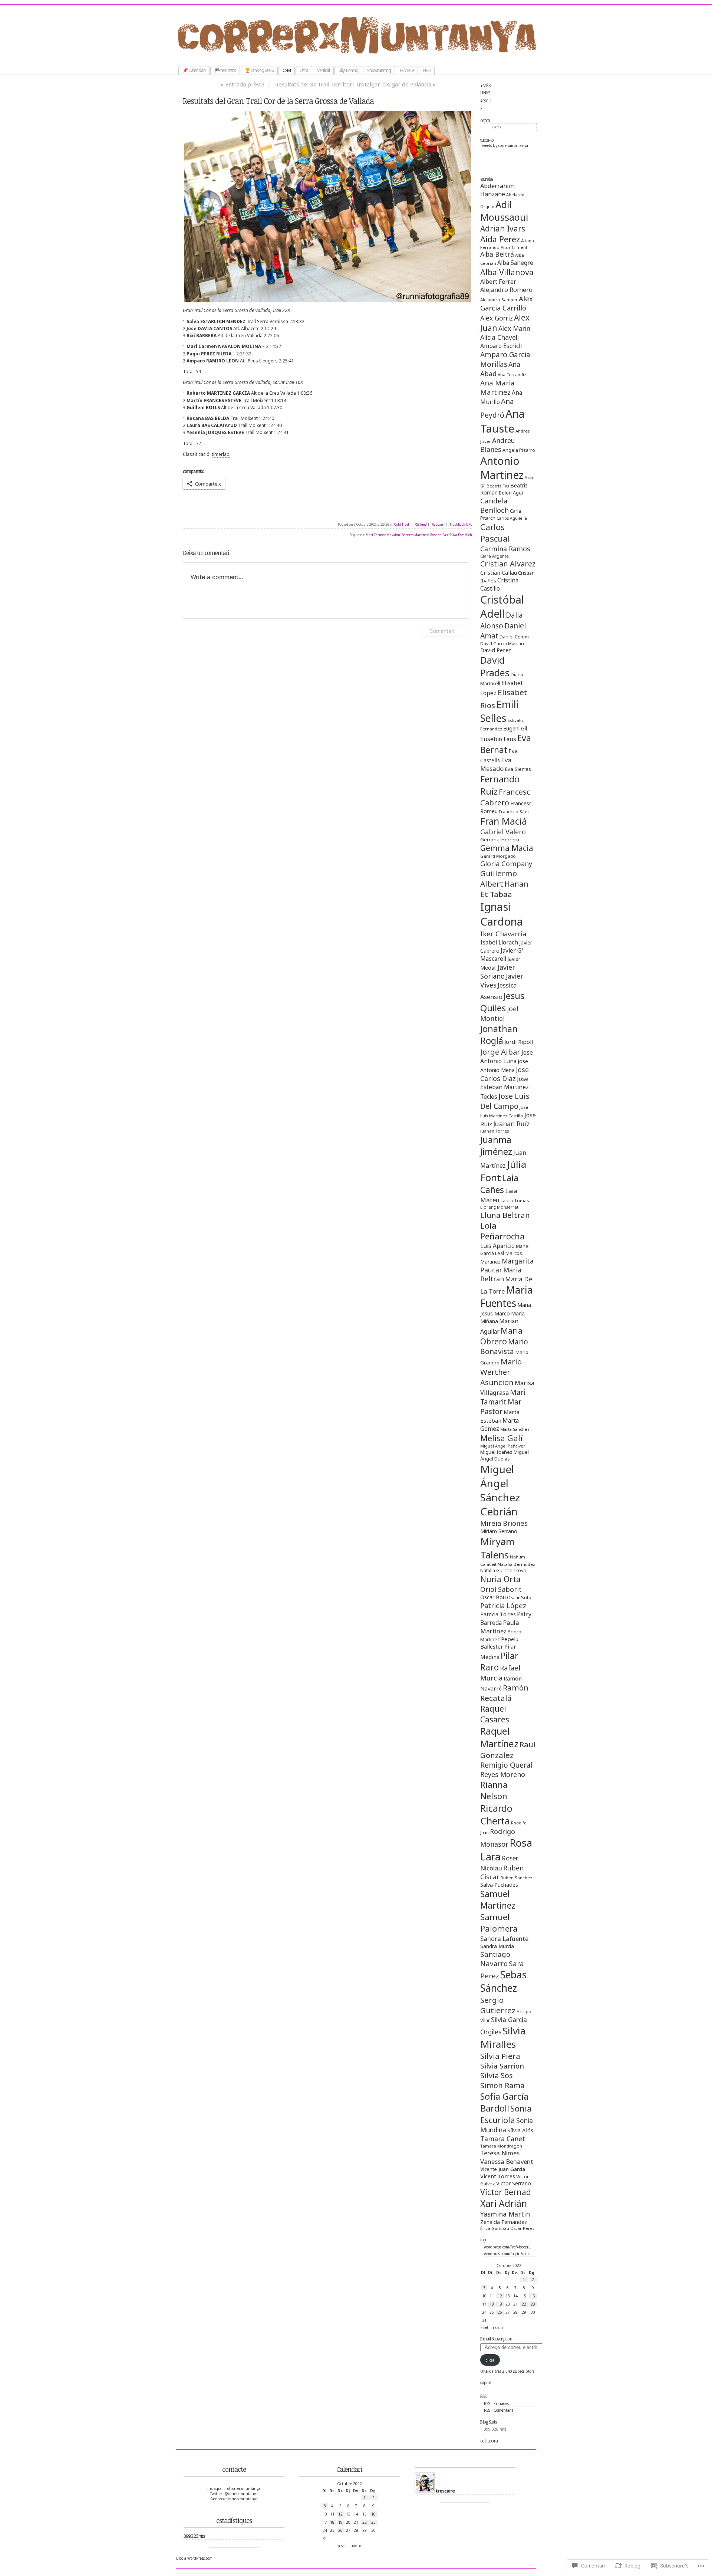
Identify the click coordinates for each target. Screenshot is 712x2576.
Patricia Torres (498, 1614)
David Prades (495, 666)
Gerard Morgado (498, 856)
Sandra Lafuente (504, 1938)
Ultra (304, 70)
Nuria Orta (500, 1579)
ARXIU (486, 101)
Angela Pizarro (519, 450)
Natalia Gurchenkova (503, 1570)
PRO (427, 70)
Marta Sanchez (515, 1429)
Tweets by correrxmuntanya (504, 145)
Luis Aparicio (497, 1246)
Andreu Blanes (498, 445)
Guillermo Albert (499, 878)
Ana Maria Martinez (497, 387)
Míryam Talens (497, 1548)
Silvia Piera (500, 2056)
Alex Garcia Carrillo (507, 303)
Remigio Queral (506, 1765)
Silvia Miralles (503, 2037)
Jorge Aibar (500, 1052)
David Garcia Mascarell (504, 643)
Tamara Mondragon (501, 2146)
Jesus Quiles (502, 1002)
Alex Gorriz (497, 318)
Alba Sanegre (515, 263)
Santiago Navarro (495, 1959)
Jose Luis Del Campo (505, 1101)
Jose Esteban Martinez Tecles (505, 1088)
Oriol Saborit (501, 1589)
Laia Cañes (499, 1184)
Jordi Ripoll (519, 1042)
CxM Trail (402, 525)
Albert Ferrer (498, 282)
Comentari (442, 631)
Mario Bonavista (504, 1347)
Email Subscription (496, 2339)
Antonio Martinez (502, 468)
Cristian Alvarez (508, 564)
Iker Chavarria (503, 934)
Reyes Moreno (503, 1774)
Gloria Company (506, 863)
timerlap (221, 454)
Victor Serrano (514, 2183)
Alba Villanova (507, 272)
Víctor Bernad (506, 2192)
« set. (485, 2327)
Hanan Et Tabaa (504, 889)
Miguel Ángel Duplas (505, 1455)
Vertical (323, 70)
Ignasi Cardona (502, 914)
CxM (287, 70)
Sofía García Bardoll (504, 2102)
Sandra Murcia (497, 1946)
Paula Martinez (500, 1627)
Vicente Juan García (503, 2169)
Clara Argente (495, 556)
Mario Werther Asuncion (501, 1372)
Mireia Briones (504, 1523)
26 (500, 2312)
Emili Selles (500, 711)
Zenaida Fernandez (504, 2222)
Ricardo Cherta (496, 1814)
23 (533, 2304)
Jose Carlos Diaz (505, 1074)
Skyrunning (348, 70)
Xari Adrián (504, 2203)
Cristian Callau (499, 572)
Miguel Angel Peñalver (503, 1446)
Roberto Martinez (415, 535)
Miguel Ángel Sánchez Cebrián (500, 1490)
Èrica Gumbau (495, 2228)
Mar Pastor (501, 1407)
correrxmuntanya (364, 55)
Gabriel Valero (503, 832)
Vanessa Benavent (507, 2161)
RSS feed (421, 525)
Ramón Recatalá (504, 1693)
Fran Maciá (504, 821)
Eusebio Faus (498, 739)
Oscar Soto (519, 1597)
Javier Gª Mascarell (502, 954)
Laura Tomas (515, 1200)
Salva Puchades (499, 1885)
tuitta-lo (487, 140)
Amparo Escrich (501, 346)
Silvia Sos (497, 2075)
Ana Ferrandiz (512, 374)
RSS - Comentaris (499, 2410)
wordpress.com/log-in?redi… (508, 2254)
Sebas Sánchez (503, 1981)
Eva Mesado (496, 764)
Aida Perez (500, 239)
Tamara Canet (503, 2139)
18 (492, 2304)
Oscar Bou (493, 1597)
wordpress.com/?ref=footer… (507, 2247)
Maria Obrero (501, 1336)
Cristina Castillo (499, 584)
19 (500, 2304)
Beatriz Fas (498, 486)
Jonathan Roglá (499, 1035)
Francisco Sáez (514, 811)
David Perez (496, 650)
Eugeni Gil (515, 728)
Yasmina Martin (505, 2214)
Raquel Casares (495, 1714)
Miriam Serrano (499, 1531)
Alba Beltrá (497, 254)
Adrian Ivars (503, 229)
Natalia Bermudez (516, 1564)
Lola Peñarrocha (502, 1231)
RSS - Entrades (496, 2403)
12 (500, 2296)
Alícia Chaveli (500, 337)
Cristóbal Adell (502, 607)
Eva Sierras (518, 769)
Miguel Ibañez (496, 1452)
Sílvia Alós (520, 2130)
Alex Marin (514, 328)
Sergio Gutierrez (498, 2005)
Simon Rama (502, 2085)
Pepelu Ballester (499, 1643)
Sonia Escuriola (506, 2114)
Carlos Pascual (495, 533)
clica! (490, 2360)
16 (533, 2296)
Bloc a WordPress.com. (195, 2558)
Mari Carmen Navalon (383, 535)
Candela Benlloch (495, 505)
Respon (437, 525)
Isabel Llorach (499, 942)
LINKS (485, 93)
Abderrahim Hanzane (497, 190)
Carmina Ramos (505, 549)
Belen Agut (511, 493)
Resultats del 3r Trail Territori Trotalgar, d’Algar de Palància (353, 84)
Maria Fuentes (507, 1297)
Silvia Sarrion (502, 2066)
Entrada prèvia (245, 84)
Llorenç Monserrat (499, 1207)
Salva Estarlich (461, 535)
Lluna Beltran (505, 1215)
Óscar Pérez (523, 2228)
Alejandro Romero (506, 290)
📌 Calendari (194, 70)
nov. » (498, 2327)
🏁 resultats (225, 70)
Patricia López (503, 1605)
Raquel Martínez (499, 1737)
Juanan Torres (495, 1131)
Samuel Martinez (498, 1900)
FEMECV (407, 70)
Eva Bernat (506, 744)
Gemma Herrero (500, 839)
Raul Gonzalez (508, 1750)
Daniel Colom (514, 637)
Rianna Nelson (494, 1790)
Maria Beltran (501, 1274)
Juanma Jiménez (496, 1146)
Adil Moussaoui (504, 211)
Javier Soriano (498, 972)
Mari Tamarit (503, 1397)
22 (524, 2304)
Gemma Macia (507, 848)
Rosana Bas (439, 535)
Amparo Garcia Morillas (505, 359)
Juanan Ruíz (512, 1124)
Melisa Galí (501, 1438)
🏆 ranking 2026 (259, 70)
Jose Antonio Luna (507, 1057)
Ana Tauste (502, 421)
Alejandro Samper (499, 300)
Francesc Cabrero (505, 797)
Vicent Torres (498, 2176)
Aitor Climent (514, 247)
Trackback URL (461, 525)
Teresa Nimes (500, 2153)
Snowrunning (379, 70)
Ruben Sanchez (516, 1878)
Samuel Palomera (499, 1923)
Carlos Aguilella (512, 518)
